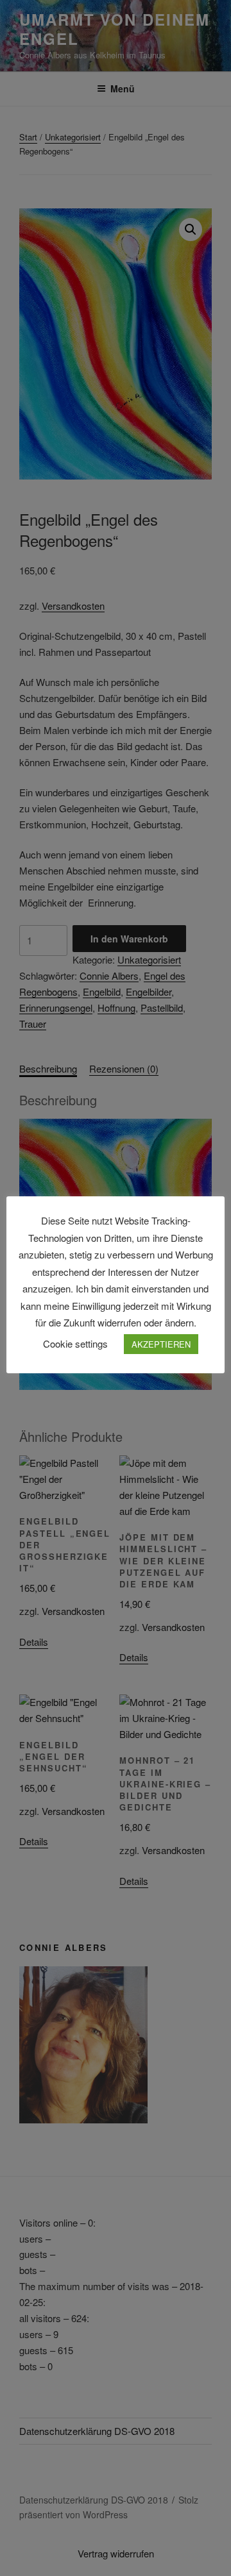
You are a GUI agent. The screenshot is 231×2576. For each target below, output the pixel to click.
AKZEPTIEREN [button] (161, 1344)
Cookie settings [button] (75, 1343)
